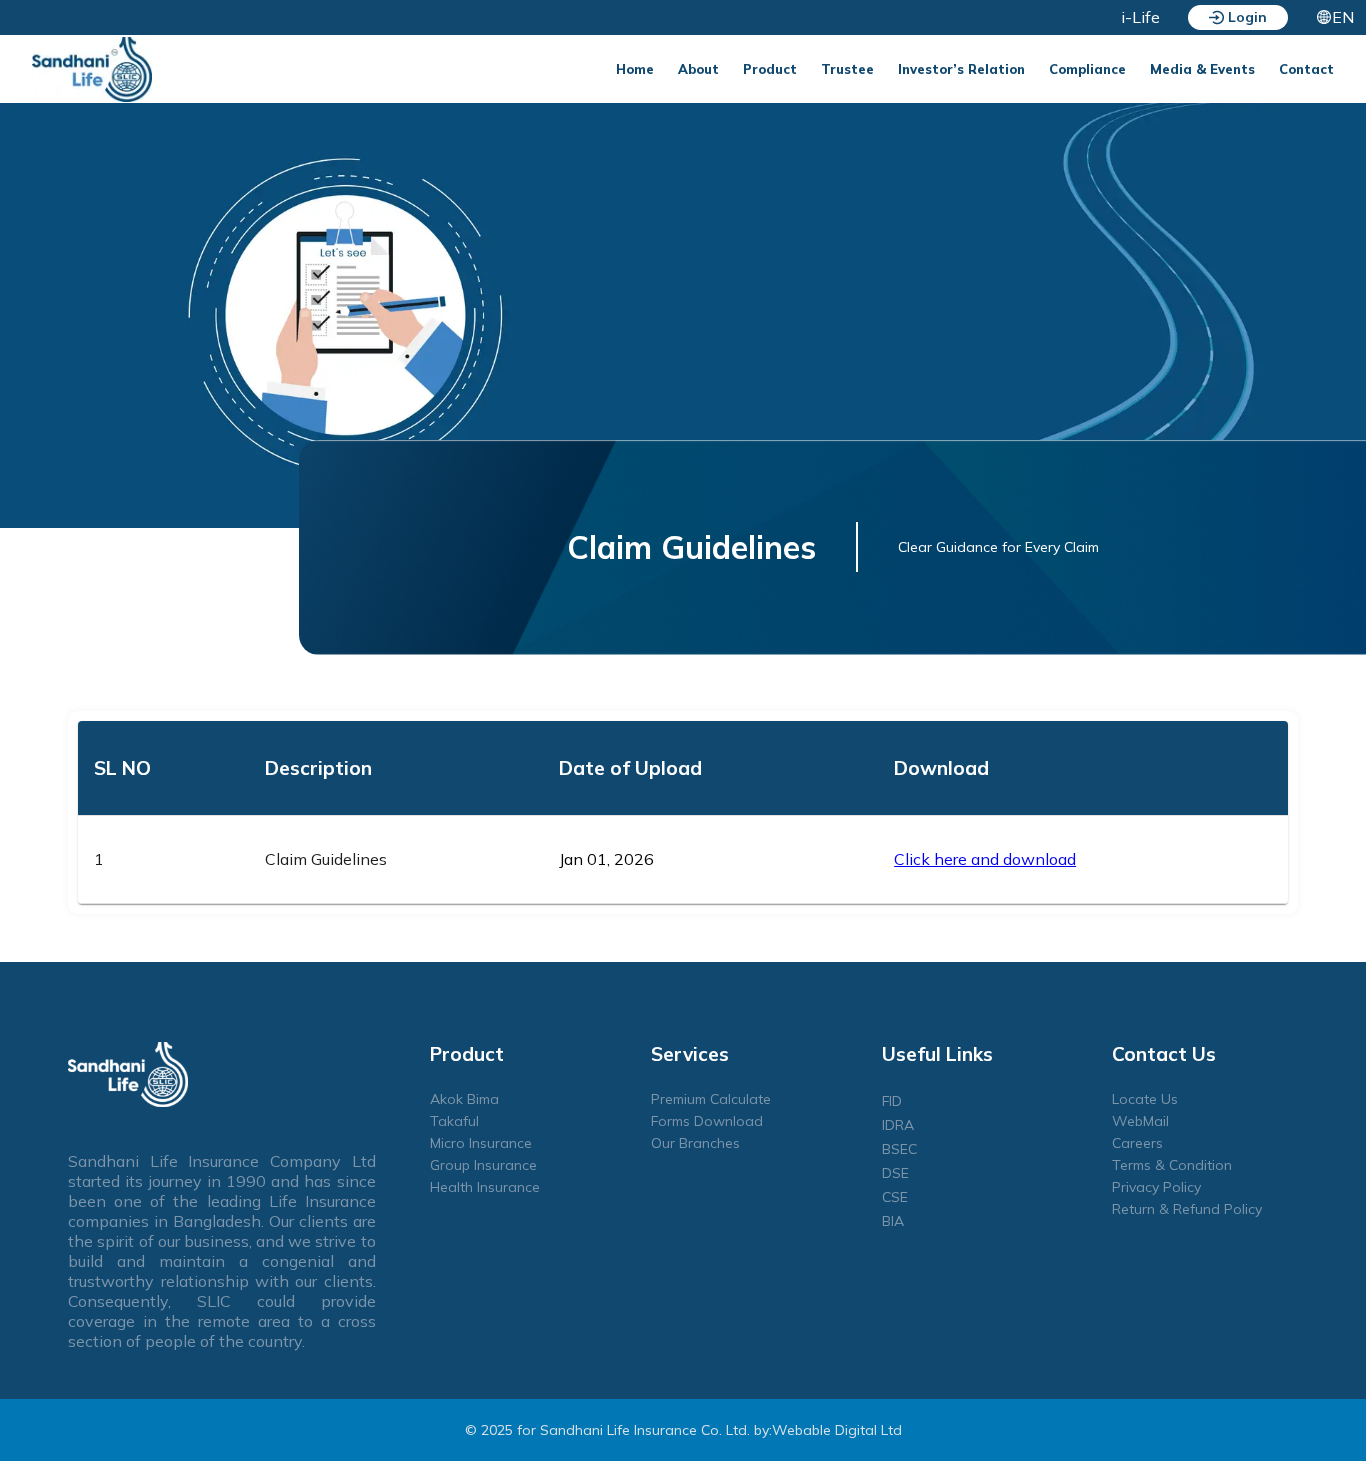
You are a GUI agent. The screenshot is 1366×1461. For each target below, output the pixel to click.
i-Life (1140, 17)
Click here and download (985, 859)
